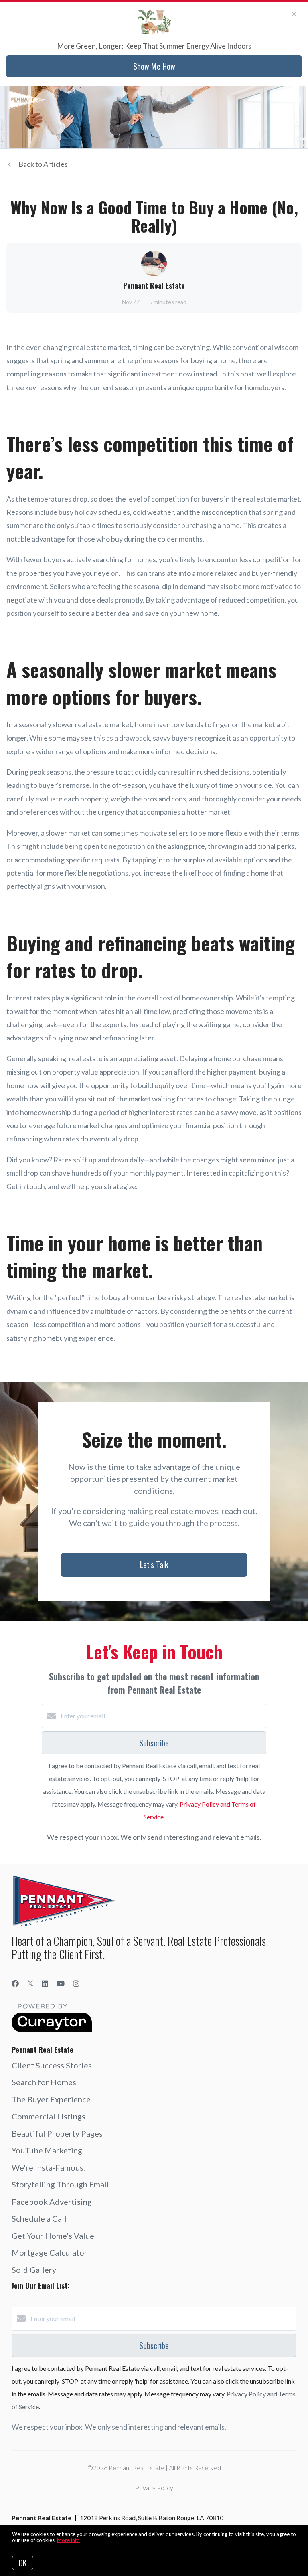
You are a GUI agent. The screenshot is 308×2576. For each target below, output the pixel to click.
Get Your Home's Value (53, 2236)
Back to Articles (43, 164)
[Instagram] (76, 1983)
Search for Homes (44, 2082)
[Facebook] (15, 1983)
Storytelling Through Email (60, 2184)
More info (68, 2540)
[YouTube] (61, 1983)
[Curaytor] (52, 2030)
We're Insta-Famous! (49, 2167)
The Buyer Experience (51, 2099)
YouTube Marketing (47, 2150)
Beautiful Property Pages (57, 2133)
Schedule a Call (39, 2218)
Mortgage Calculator (50, 2252)
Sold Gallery (34, 2270)
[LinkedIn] (45, 1983)
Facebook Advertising (52, 2202)
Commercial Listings (49, 2116)
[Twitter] (30, 1983)
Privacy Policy (154, 2488)
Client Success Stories (52, 2065)
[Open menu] (297, 100)
